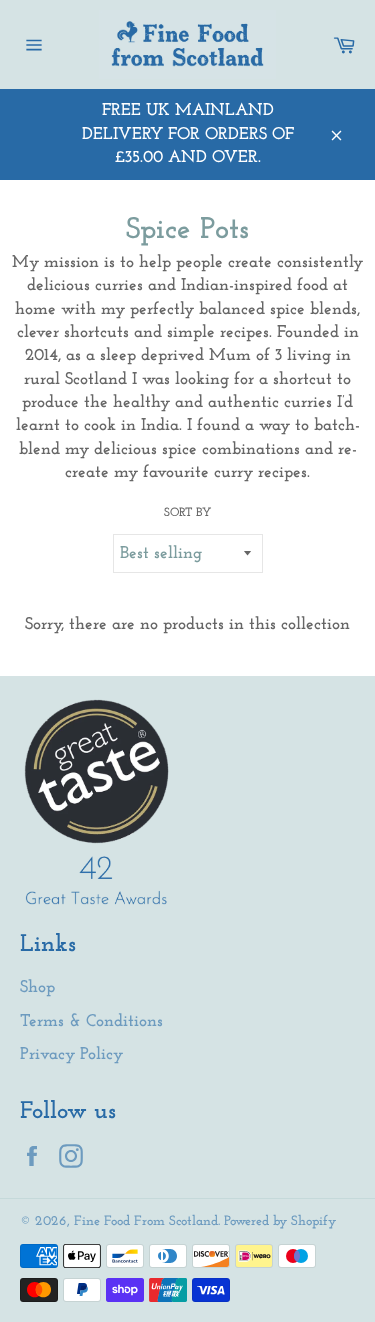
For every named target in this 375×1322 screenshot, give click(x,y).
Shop (37, 987)
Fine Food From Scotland (146, 1221)
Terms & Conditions (91, 1021)
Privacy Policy (71, 1054)
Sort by (187, 513)
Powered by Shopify (280, 1221)
